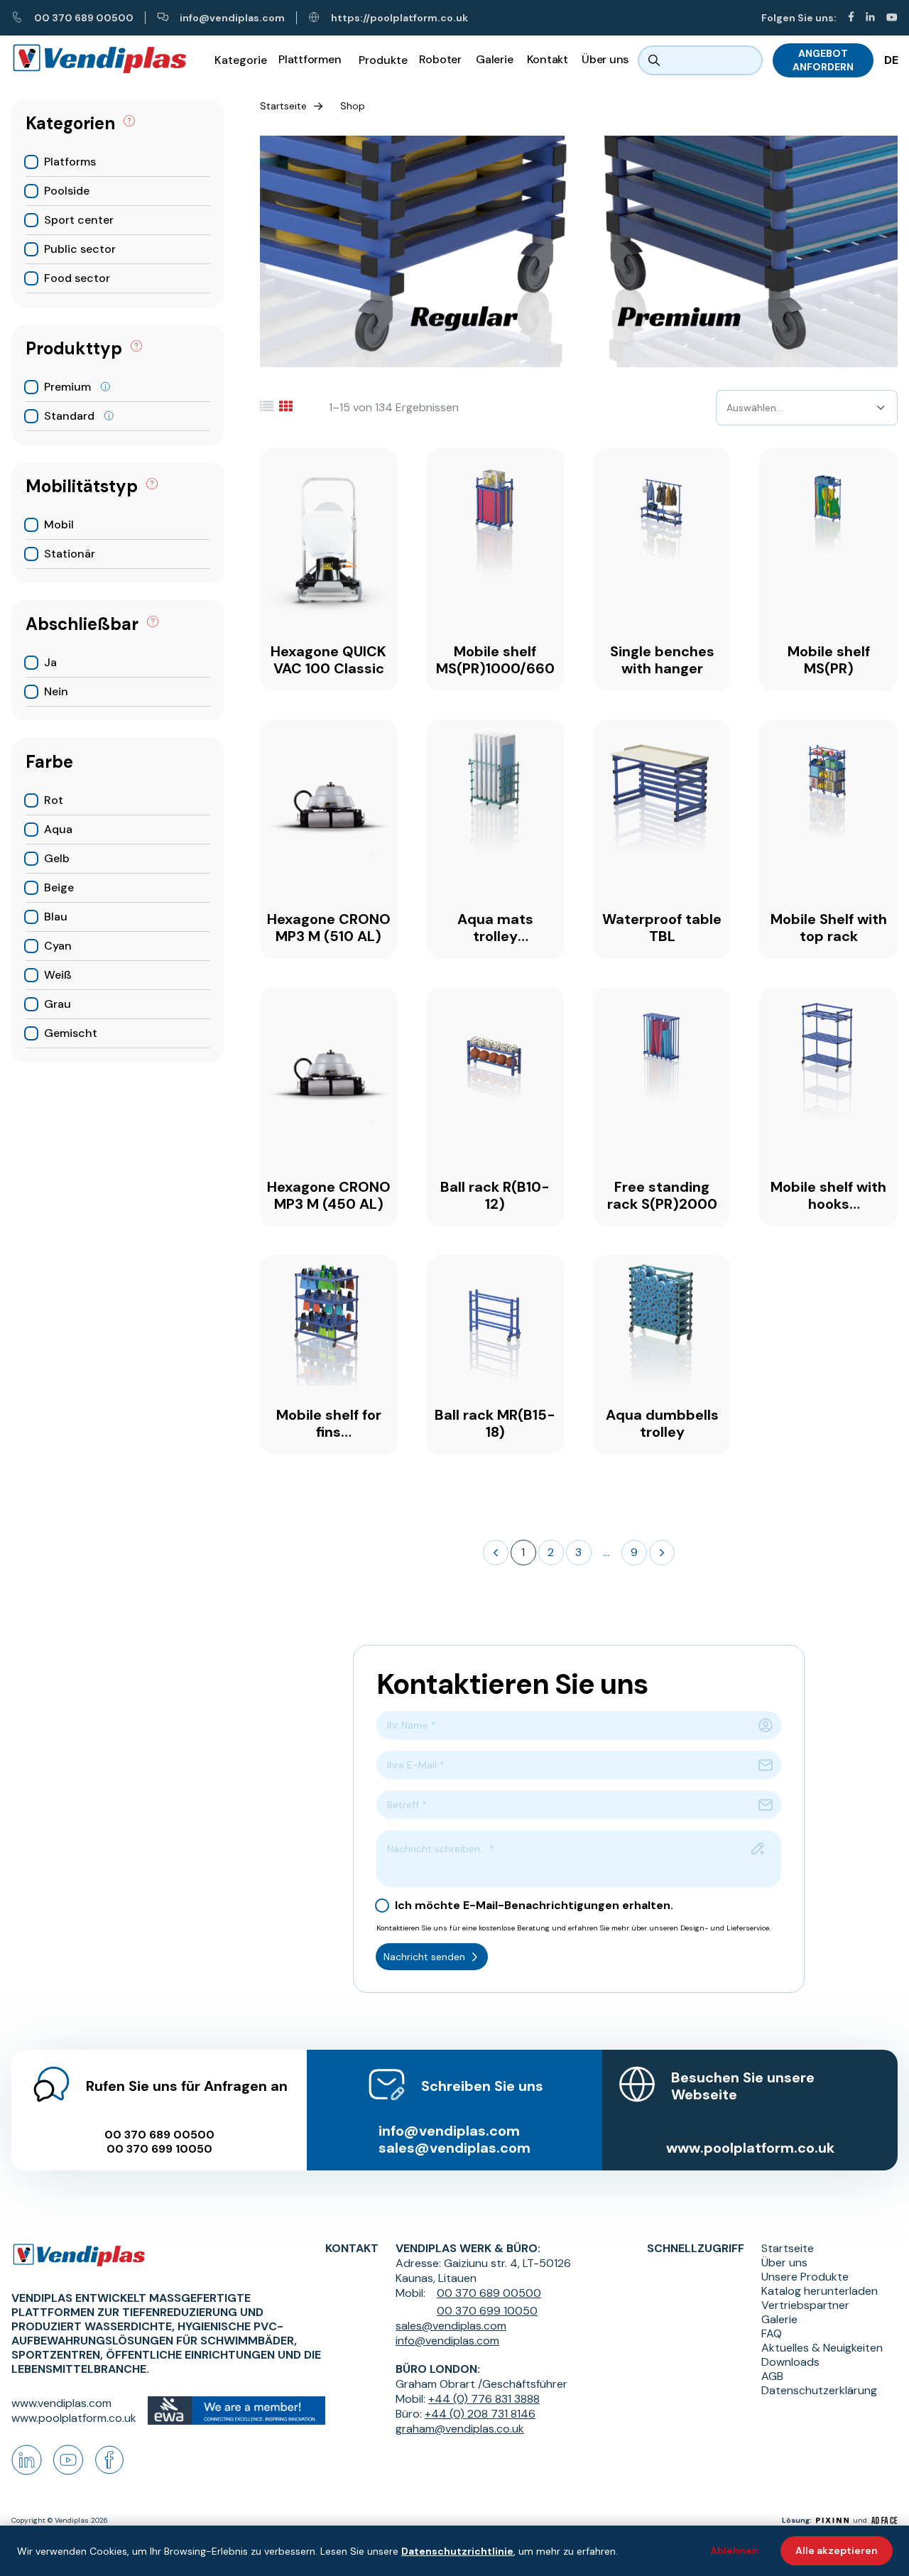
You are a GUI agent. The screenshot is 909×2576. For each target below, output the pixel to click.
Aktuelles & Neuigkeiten (822, 2348)
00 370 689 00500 (84, 18)
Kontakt (548, 59)
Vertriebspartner (805, 2305)
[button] (496, 1553)
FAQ (772, 2334)
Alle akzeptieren (837, 2550)
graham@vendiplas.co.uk (460, 2429)
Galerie (494, 59)
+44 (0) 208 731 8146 (480, 2414)
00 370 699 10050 (159, 2149)
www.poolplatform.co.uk (750, 2148)
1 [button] (523, 1552)
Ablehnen (734, 2550)
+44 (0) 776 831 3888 (484, 2399)
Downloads (790, 2362)
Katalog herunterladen (820, 2291)
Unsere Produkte (805, 2277)
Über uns (605, 59)
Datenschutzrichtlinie (457, 2551)
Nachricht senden (424, 1957)
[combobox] (728, 408)
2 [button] (551, 1552)
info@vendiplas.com (232, 18)
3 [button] (578, 1552)
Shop (353, 106)
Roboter (440, 59)
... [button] (606, 1552)
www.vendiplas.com (61, 2403)
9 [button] (634, 1552)
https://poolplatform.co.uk (399, 18)
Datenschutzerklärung (819, 2391)
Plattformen (310, 59)
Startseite (283, 106)
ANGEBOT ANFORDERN (823, 60)
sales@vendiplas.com (454, 2148)
